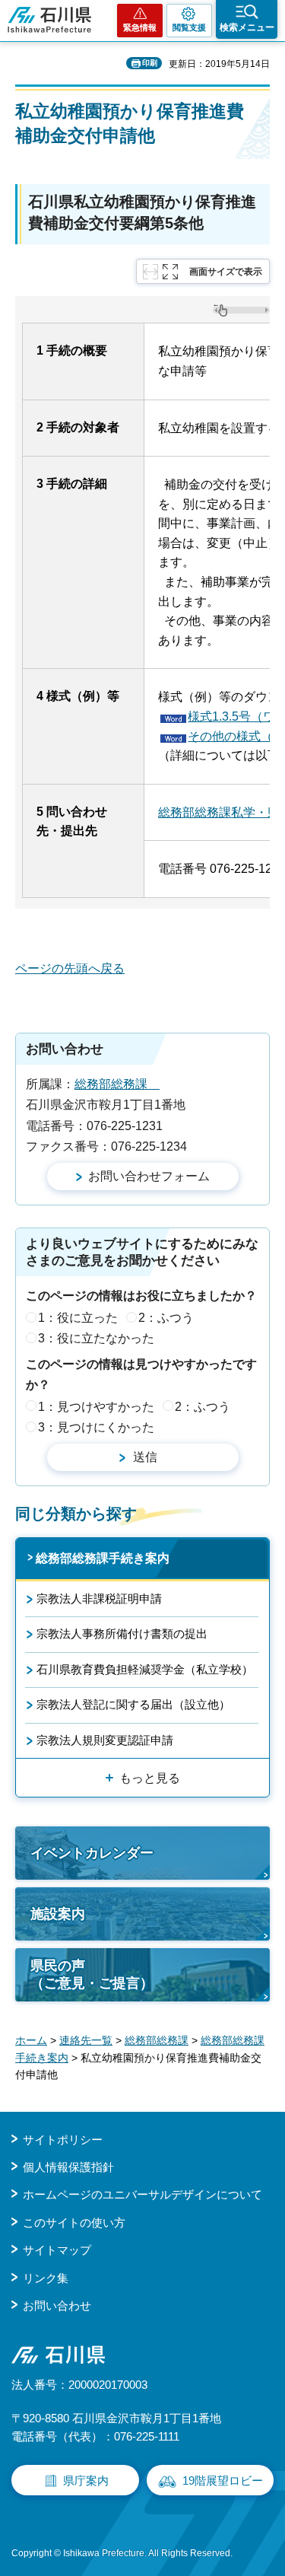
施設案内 (58, 1914)
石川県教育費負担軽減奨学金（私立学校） (145, 1669)
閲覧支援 (189, 27)
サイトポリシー (63, 2140)
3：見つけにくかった (96, 1427)
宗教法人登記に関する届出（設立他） (133, 1704)
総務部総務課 (117, 1084)
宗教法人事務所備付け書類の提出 (122, 1633)
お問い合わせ (57, 2305)
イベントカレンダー (92, 1853)
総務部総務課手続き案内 (103, 1558)
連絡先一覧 (86, 2040)
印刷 (150, 63)
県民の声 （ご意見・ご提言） (92, 1974)
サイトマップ (57, 2250)
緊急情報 (140, 27)
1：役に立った (78, 1318)
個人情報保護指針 (68, 2167)
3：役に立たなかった (96, 1338)
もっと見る (150, 1778)
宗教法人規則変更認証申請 (105, 1740)
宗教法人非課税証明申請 (99, 1598)
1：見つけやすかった (96, 1407)
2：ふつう (166, 1318)
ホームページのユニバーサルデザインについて (142, 2194)
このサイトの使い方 (74, 2223)
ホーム (31, 2040)
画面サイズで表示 (226, 272)
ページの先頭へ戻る (70, 968)
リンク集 (46, 2278)
